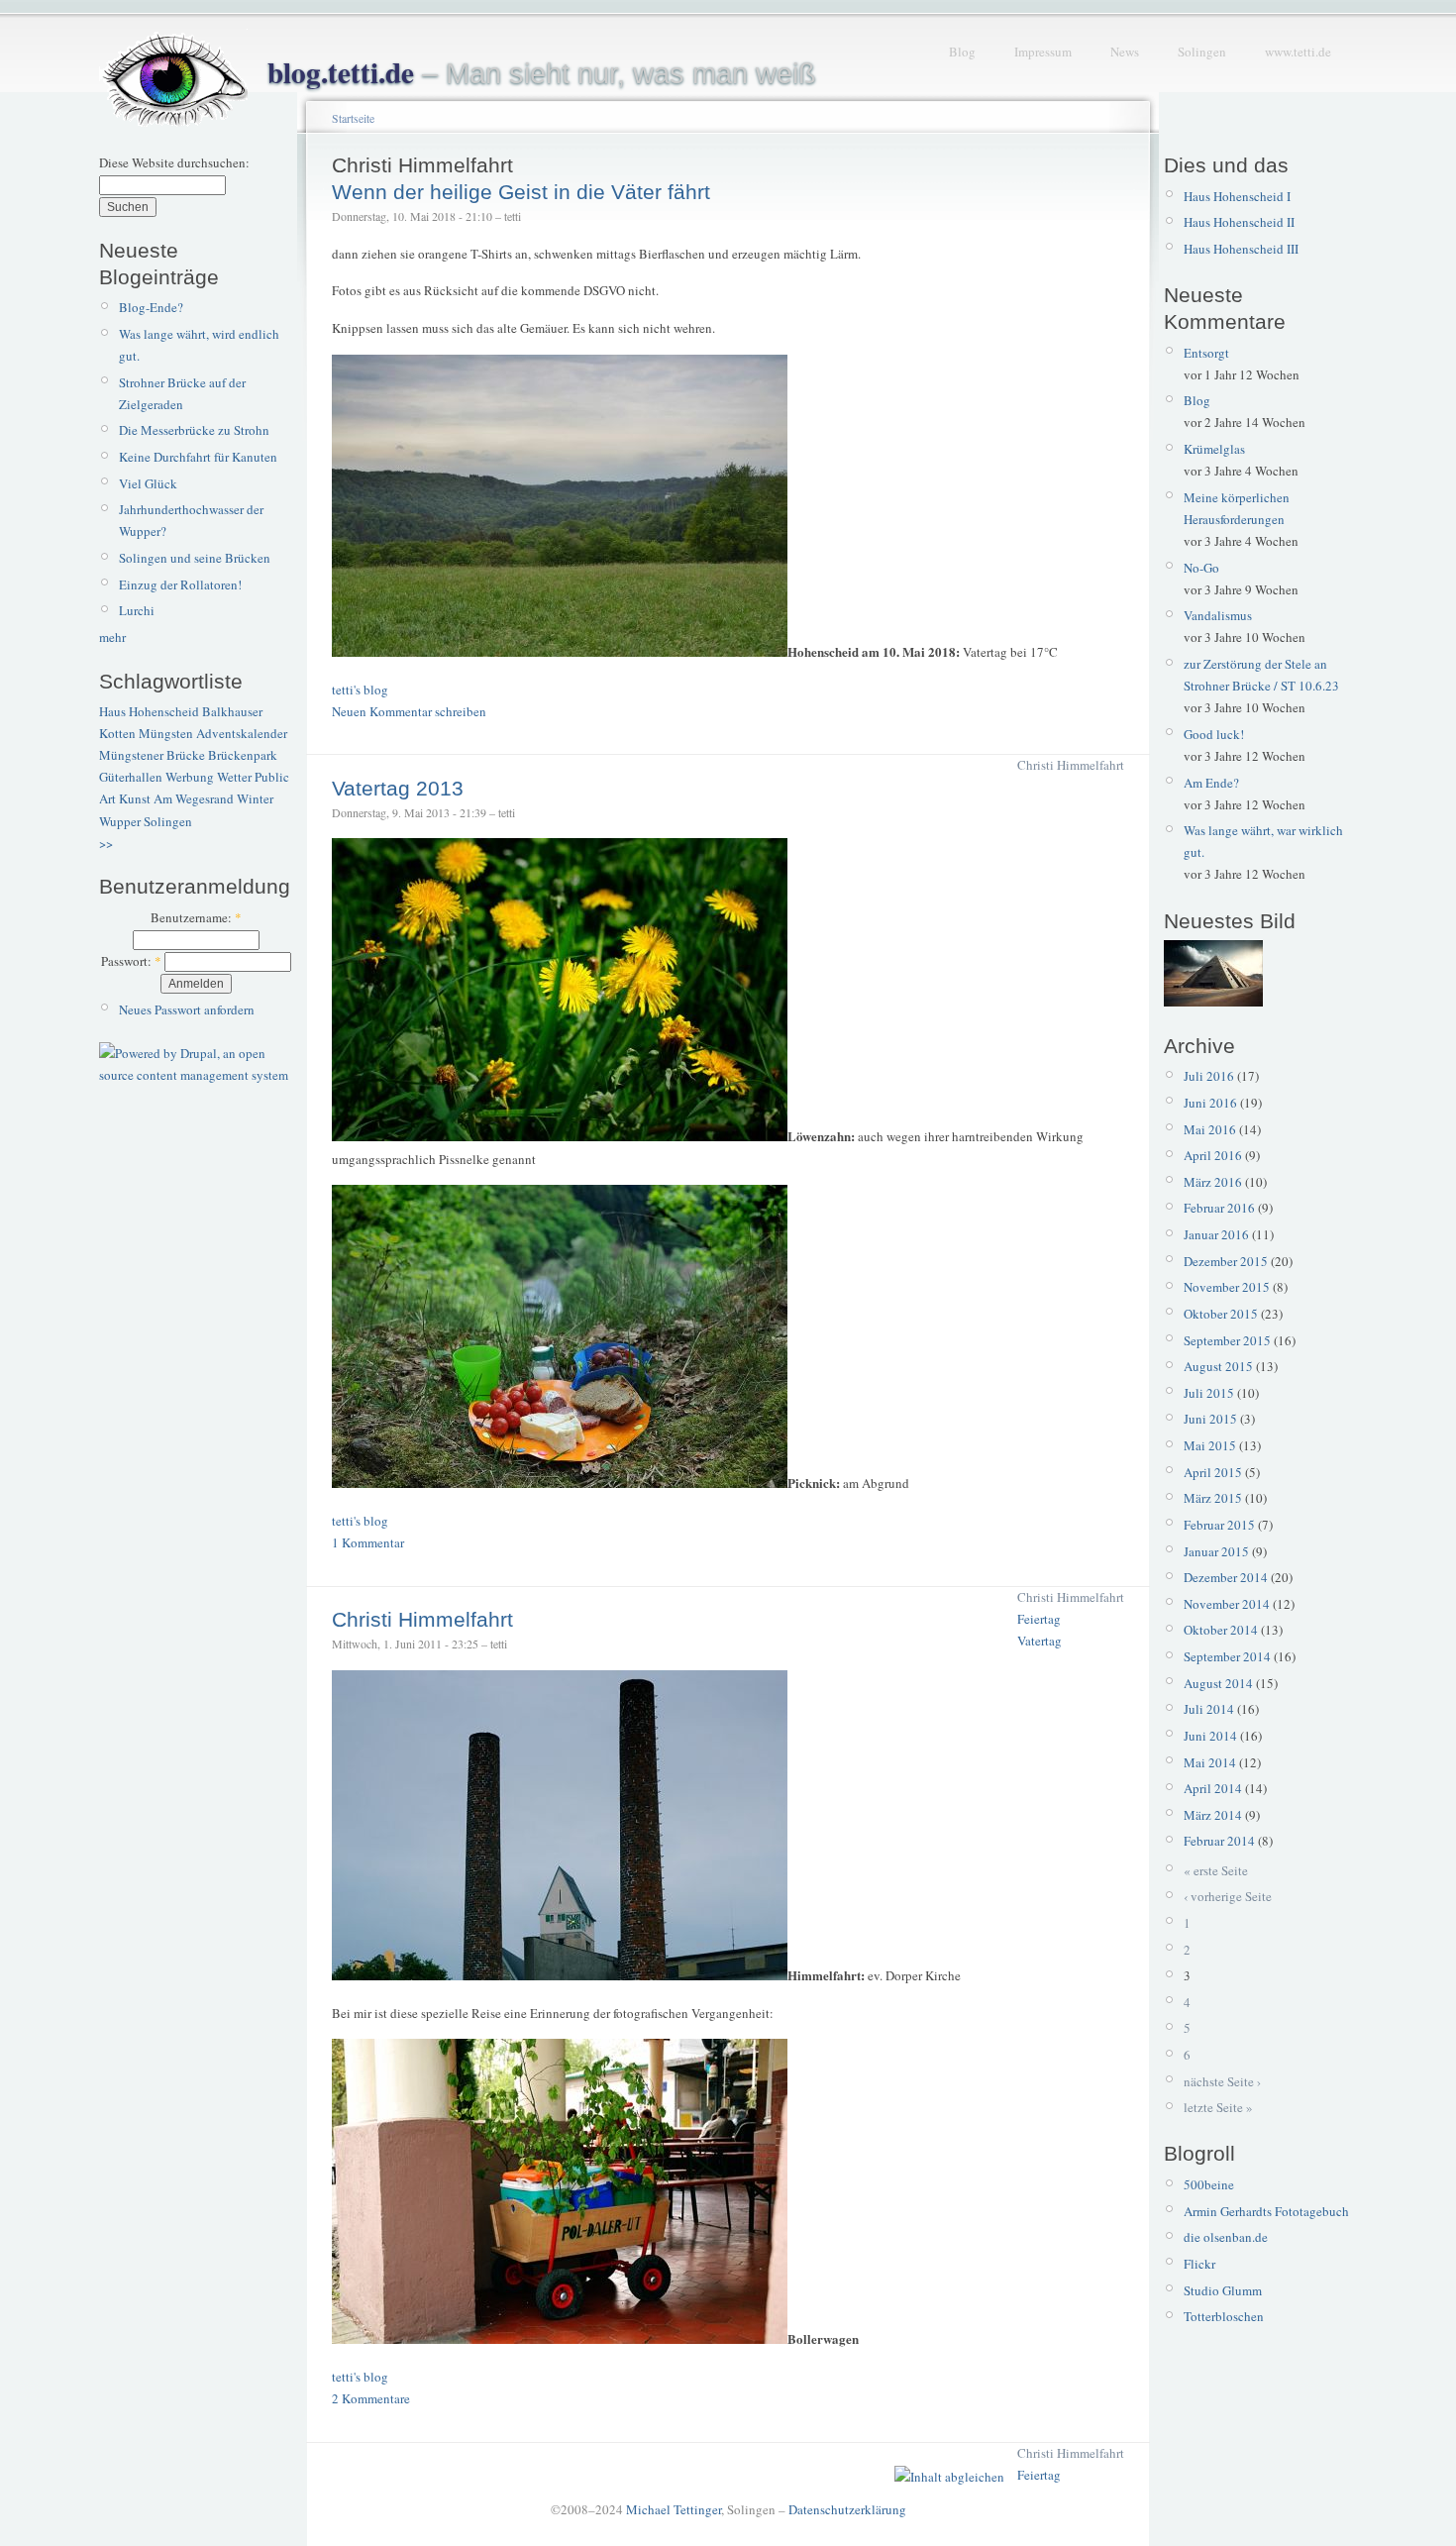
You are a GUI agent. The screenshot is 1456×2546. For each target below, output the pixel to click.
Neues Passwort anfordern (187, 1009)
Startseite (353, 118)
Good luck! (1214, 734)
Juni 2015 (1210, 1419)
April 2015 (1213, 1472)
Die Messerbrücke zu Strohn (194, 430)
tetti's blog (360, 690)
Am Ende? (1211, 783)
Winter (255, 798)
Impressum (1043, 52)
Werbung (190, 777)
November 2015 (1227, 1287)
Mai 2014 (1210, 1762)
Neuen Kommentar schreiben (409, 711)
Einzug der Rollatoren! (180, 584)
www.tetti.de (1298, 52)
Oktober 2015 (1221, 1314)
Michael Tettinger (674, 2509)
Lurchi (137, 610)
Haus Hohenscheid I (1237, 196)
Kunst (135, 798)
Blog (962, 52)
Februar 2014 (1219, 1841)
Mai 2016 (1210, 1129)
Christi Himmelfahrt (1071, 765)
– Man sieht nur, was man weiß (542, 73)
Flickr (1199, 2264)
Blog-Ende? (151, 307)
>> (106, 843)
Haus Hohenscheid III (1241, 249)
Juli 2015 (1209, 1393)
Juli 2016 (1209, 1076)
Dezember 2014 (1226, 1577)
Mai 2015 (1210, 1445)
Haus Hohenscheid (149, 711)
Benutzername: (196, 917)
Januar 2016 (1216, 1234)
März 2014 (1213, 1815)
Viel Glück (148, 483)
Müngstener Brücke (152, 755)
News (1125, 52)
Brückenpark (243, 755)
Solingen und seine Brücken (195, 558)
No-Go (1201, 568)
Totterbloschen (1224, 2316)
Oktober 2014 (1221, 1630)
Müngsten (166, 733)
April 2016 (1213, 1155)
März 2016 (1213, 1182)
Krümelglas (1214, 449)
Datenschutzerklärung (847, 2509)
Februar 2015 (1219, 1525)
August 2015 (1218, 1366)
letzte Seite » (1218, 2107)
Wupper (120, 821)
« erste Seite (1216, 1870)
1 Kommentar (368, 1542)
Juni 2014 (1210, 1736)
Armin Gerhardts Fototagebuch (1266, 2211)
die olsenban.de (1226, 2237)
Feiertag (1039, 1619)
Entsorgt (1206, 353)
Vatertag (1040, 1641)
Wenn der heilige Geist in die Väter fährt (521, 192)
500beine (1209, 2184)
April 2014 (1213, 1788)
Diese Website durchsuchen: (174, 162)
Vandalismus (1218, 615)
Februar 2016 (1219, 1208)
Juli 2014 (1209, 1709)
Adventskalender (242, 733)
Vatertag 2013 (398, 788)
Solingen (1202, 52)
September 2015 (1227, 1340)
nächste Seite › (1222, 2081)
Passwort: (131, 961)
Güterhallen (131, 777)
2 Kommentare (371, 2398)
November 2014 (1227, 1604)
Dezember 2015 (1226, 1261)
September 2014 (1227, 1656)
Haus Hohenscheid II (1239, 222)
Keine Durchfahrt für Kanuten (198, 457)
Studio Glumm (1223, 2290)
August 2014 (1218, 1683)
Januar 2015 (1216, 1551)
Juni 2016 (1210, 1103)
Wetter (234, 777)
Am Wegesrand (194, 798)
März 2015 (1213, 1498)
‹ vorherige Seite (1228, 1896)
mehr (112, 637)
